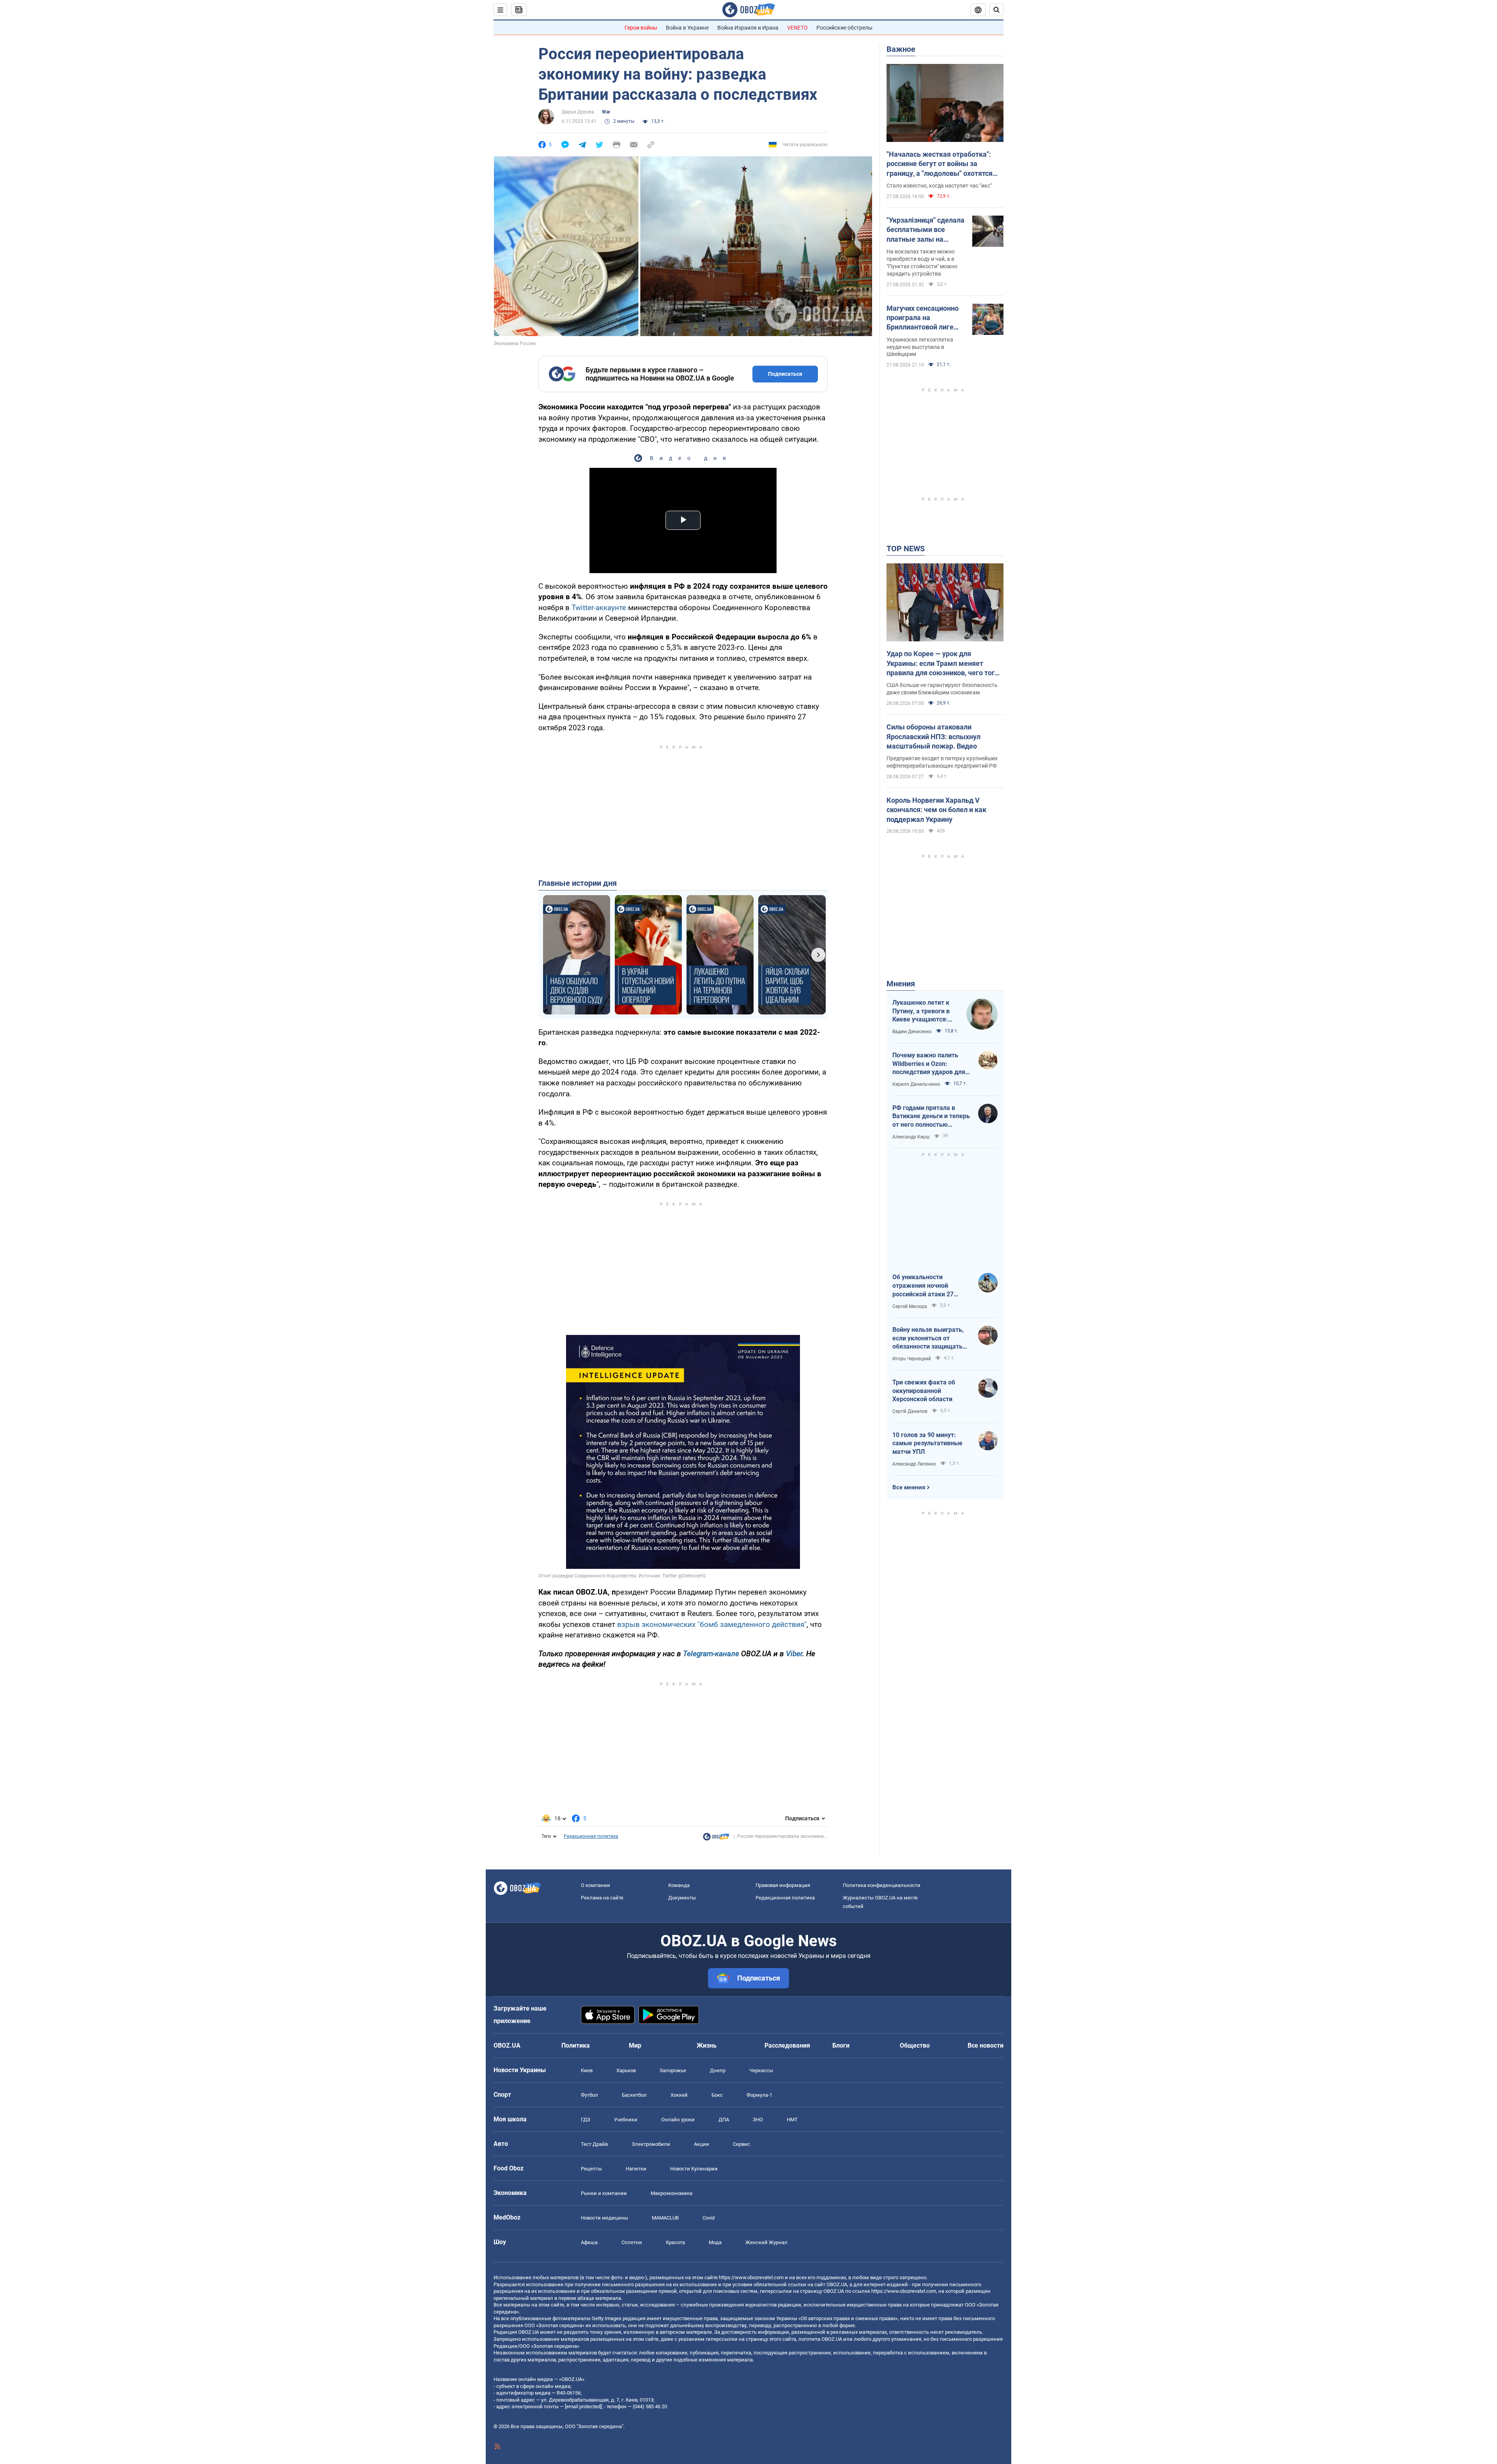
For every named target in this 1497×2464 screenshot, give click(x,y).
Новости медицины (604, 2218)
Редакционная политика (591, 1836)
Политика (576, 2045)
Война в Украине (687, 28)
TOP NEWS (906, 549)
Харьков (626, 2070)
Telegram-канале (711, 1654)
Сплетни (632, 2242)
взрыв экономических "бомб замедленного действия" (712, 1624)
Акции (702, 2144)
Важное (901, 49)
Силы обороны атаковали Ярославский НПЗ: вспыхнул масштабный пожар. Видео (933, 736)
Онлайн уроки (678, 2120)
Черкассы (761, 2070)
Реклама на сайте (602, 1898)
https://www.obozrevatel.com (751, 2277)
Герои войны (641, 28)
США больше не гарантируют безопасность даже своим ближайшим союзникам (942, 689)
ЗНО (758, 2120)
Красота (675, 2242)
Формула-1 (759, 2095)
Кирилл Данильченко (916, 1084)
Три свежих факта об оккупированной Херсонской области (924, 1391)
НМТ (792, 2120)
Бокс (717, 2095)
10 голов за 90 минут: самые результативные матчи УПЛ (927, 1443)
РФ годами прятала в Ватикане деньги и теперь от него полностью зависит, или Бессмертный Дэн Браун (931, 1117)
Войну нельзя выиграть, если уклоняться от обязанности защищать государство (928, 1338)
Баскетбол (634, 2095)
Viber (794, 1654)
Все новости (986, 2045)
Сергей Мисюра (910, 1306)
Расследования (787, 2045)
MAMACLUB (665, 2218)
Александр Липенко (914, 1464)
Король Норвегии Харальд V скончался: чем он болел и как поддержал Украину (936, 810)
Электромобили (651, 2144)
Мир (635, 2045)
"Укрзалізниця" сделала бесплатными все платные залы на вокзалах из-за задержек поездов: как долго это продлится (925, 230)
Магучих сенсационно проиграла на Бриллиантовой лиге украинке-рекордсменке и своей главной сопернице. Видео (924, 318)
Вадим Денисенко (912, 1032)
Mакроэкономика (672, 2193)
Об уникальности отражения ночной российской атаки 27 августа (923, 1286)
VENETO (797, 28)
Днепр (718, 2070)
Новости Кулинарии (694, 2169)
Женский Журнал (766, 2242)
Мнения (901, 984)
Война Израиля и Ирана (748, 28)
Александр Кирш (911, 1137)
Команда (679, 1885)
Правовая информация (783, 1885)
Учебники (626, 2120)
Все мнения (909, 1487)
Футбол (589, 2095)
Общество (915, 2045)
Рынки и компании (604, 2193)
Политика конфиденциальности (882, 1885)
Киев (587, 2070)
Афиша (589, 2242)
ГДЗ (586, 2120)
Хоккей (679, 2095)
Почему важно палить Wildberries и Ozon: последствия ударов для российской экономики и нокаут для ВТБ (929, 1064)
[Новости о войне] (716, 1839)
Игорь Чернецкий (912, 1359)
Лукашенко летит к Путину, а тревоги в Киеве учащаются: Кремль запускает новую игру (921, 1011)
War (606, 112)
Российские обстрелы (844, 28)
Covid (709, 2218)
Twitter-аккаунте (599, 608)
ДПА (724, 2120)
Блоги (841, 2045)
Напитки (636, 2169)
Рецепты (591, 2169)
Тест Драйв (594, 2144)
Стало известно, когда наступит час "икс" (939, 186)
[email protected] (583, 2406)
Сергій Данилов (910, 1411)
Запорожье (673, 2070)
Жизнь (707, 2045)
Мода (715, 2242)
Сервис (741, 2144)
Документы (682, 1898)
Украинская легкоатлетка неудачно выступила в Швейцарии (920, 347)
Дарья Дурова (578, 112)
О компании (595, 1885)
